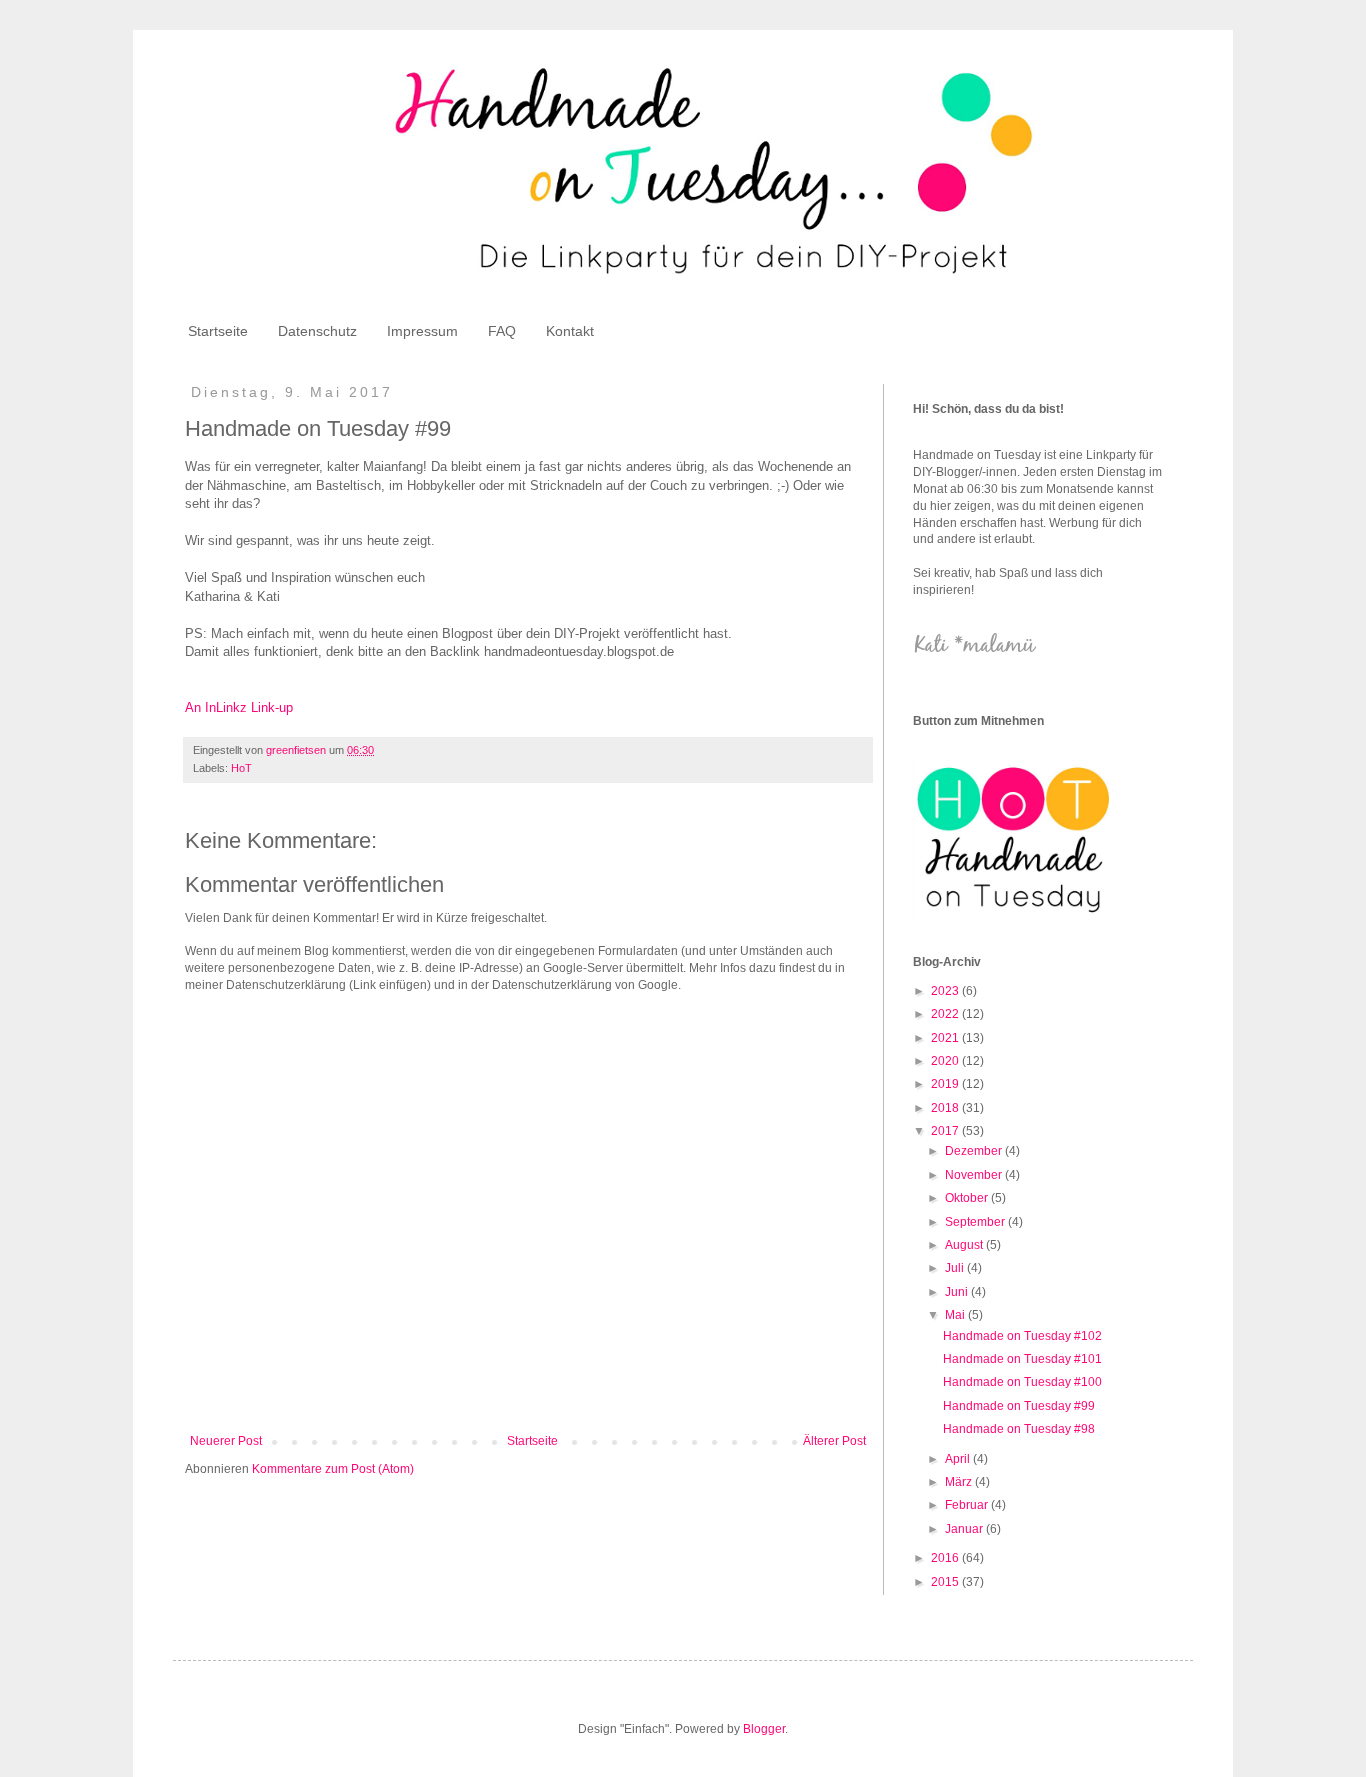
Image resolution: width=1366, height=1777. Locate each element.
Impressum (422, 331)
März (960, 1482)
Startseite (218, 331)
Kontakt (570, 331)
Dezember (975, 1151)
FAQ (502, 331)
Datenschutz (317, 331)
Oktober (968, 1198)
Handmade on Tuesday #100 (1022, 1382)
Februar (968, 1505)
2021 (946, 1038)
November (975, 1175)
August (965, 1245)
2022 (946, 1014)
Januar (965, 1529)
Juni (958, 1292)
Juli (956, 1268)
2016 (946, 1558)
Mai (956, 1315)
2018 (946, 1108)
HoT (241, 768)
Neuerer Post (226, 1441)
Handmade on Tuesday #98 (1019, 1429)
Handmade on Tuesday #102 (1022, 1336)
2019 (946, 1084)
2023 (946, 991)
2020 (946, 1061)
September (976, 1222)
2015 (946, 1582)
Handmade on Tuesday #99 (1019, 1406)
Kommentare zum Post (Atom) (333, 1469)
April (959, 1459)
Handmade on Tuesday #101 (1022, 1359)
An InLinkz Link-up (239, 707)
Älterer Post (834, 1441)
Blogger (764, 1729)
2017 (946, 1131)
